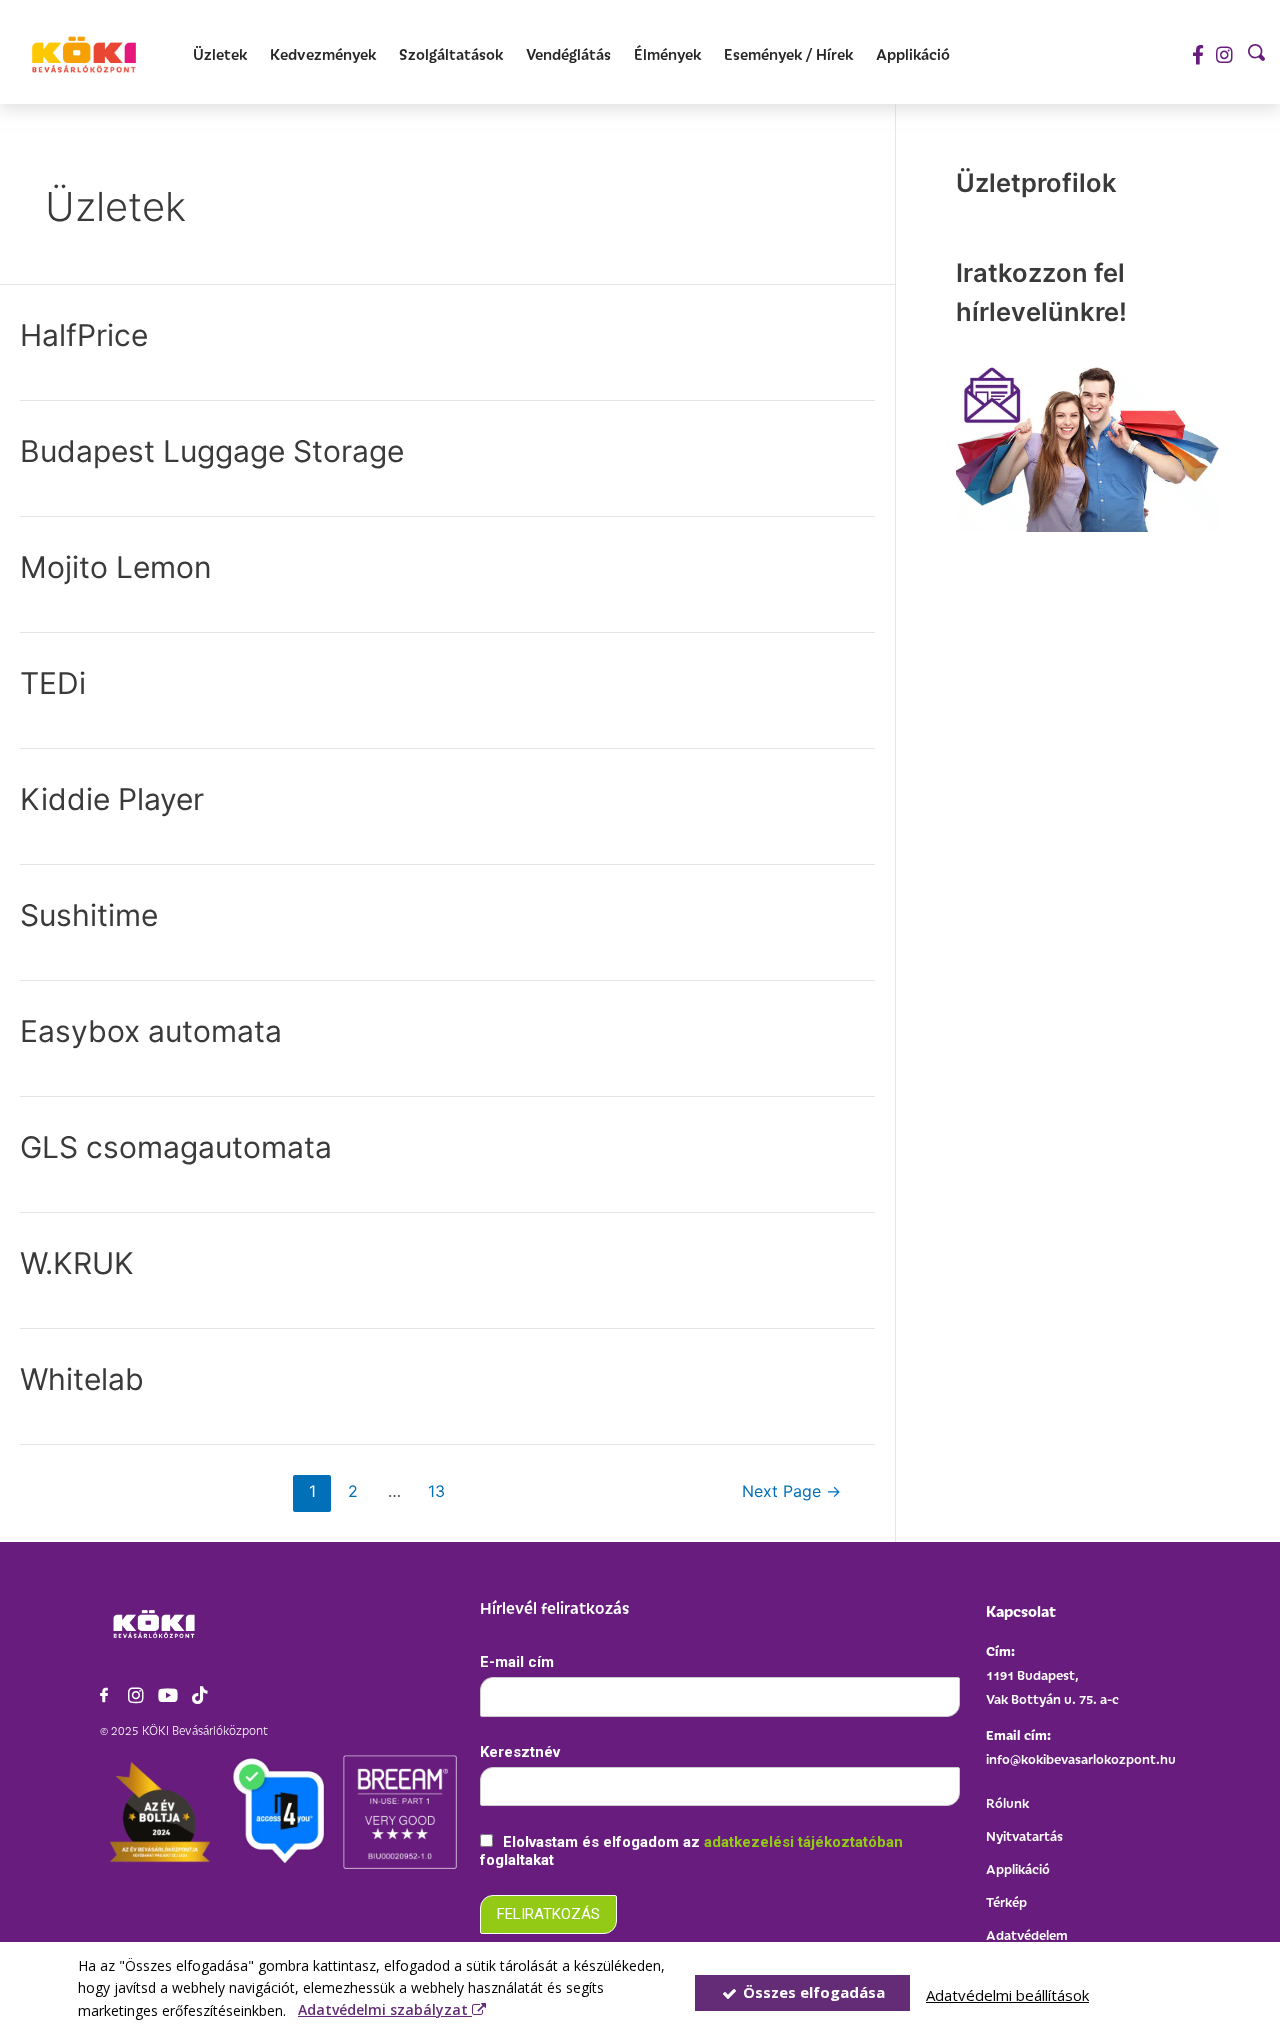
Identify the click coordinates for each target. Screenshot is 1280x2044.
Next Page (791, 1491)
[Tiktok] (200, 1695)
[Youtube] (168, 1695)
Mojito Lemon (116, 567)
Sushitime (89, 915)
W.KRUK (77, 1263)
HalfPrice (84, 335)
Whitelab (82, 1379)
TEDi (53, 683)
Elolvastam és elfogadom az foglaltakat (691, 1851)
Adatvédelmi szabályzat (385, 2009)
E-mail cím (517, 1662)
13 (436, 1491)
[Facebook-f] (1197, 54)
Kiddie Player (112, 799)
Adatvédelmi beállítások (1007, 1995)
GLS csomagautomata (176, 1147)
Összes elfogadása (812, 1992)
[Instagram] (1224, 54)
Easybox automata (151, 1031)
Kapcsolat (1021, 1610)
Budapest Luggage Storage (212, 451)
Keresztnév (520, 1752)
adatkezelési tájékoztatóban (803, 1842)
